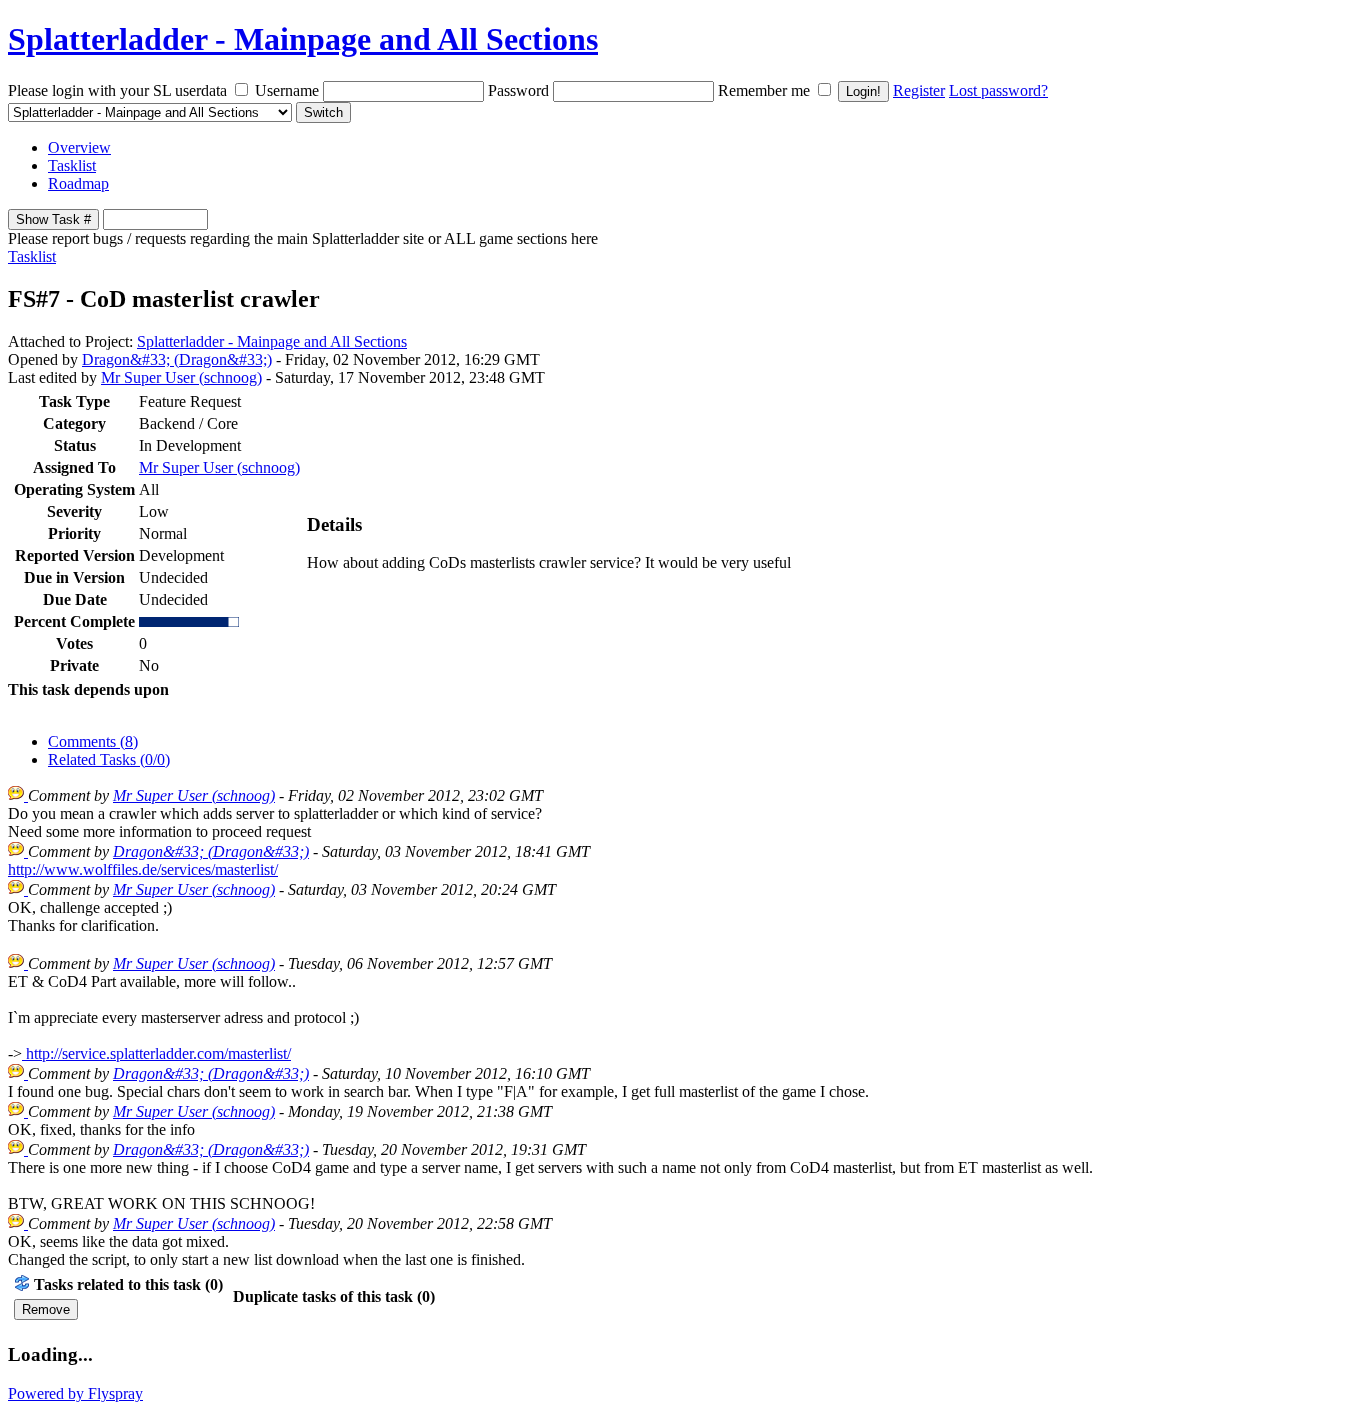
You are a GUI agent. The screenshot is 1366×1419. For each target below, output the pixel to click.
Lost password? (998, 90)
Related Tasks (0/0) (109, 759)
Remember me (764, 90)
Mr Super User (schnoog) (181, 377)
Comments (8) (93, 741)
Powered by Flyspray (75, 1393)
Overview (79, 147)
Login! (863, 91)
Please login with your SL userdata (117, 90)
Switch (323, 112)
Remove (46, 1309)
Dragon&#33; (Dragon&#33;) (177, 359)
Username (287, 90)
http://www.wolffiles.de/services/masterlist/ (143, 869)
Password (518, 90)
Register (919, 90)
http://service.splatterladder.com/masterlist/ (156, 1053)
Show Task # (53, 219)
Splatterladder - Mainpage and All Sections (303, 39)
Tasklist (72, 165)
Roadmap (78, 183)
